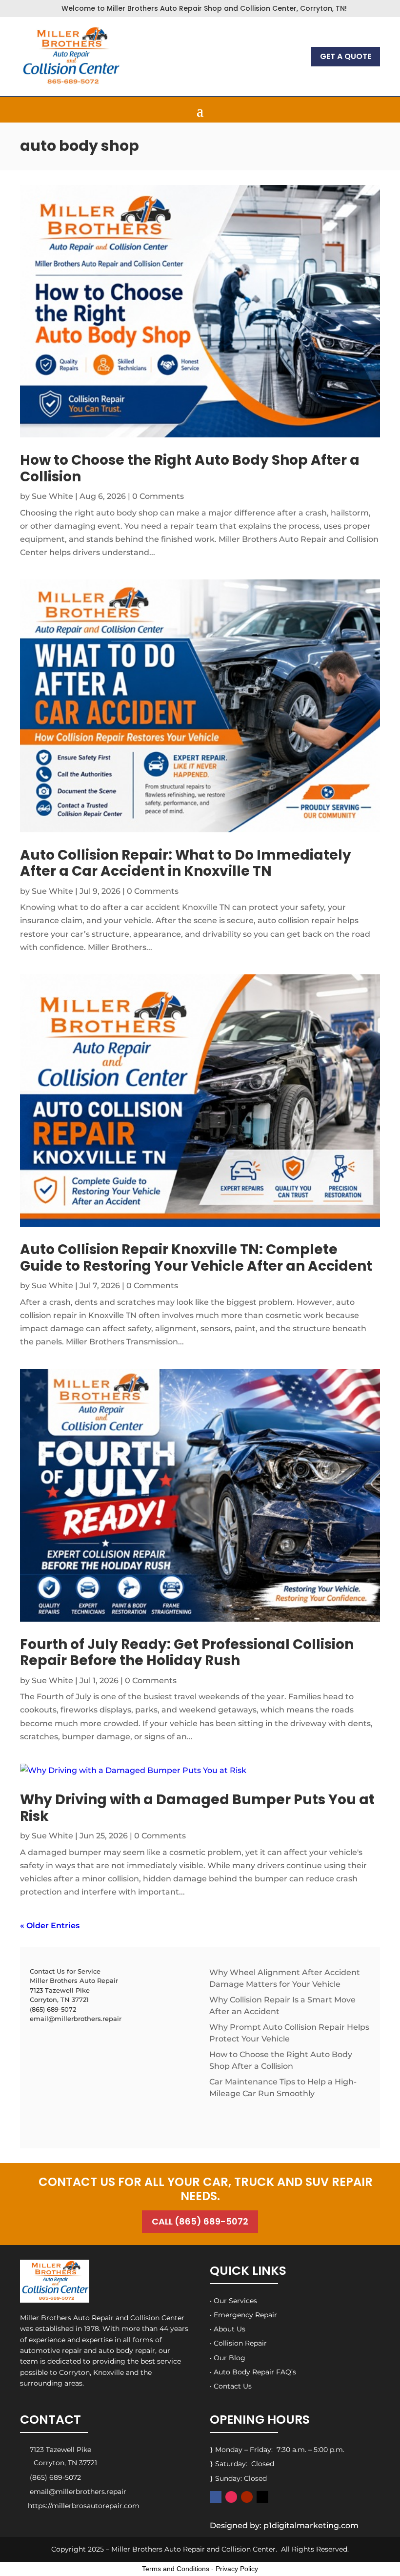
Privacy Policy (237, 2569)
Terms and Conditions (176, 2569)
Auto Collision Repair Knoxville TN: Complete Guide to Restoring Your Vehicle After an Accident (196, 1258)
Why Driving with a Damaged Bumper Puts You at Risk (197, 1808)
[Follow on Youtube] (247, 2497)
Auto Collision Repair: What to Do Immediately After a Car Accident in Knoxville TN (186, 863)
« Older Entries (50, 1926)
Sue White (52, 496)
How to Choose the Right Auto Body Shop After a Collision (190, 468)
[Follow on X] (262, 2497)
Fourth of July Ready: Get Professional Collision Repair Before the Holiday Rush (187, 1653)
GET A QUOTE (346, 56)
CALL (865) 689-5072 (200, 2221)
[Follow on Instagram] (231, 2497)
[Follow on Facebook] (216, 2497)
